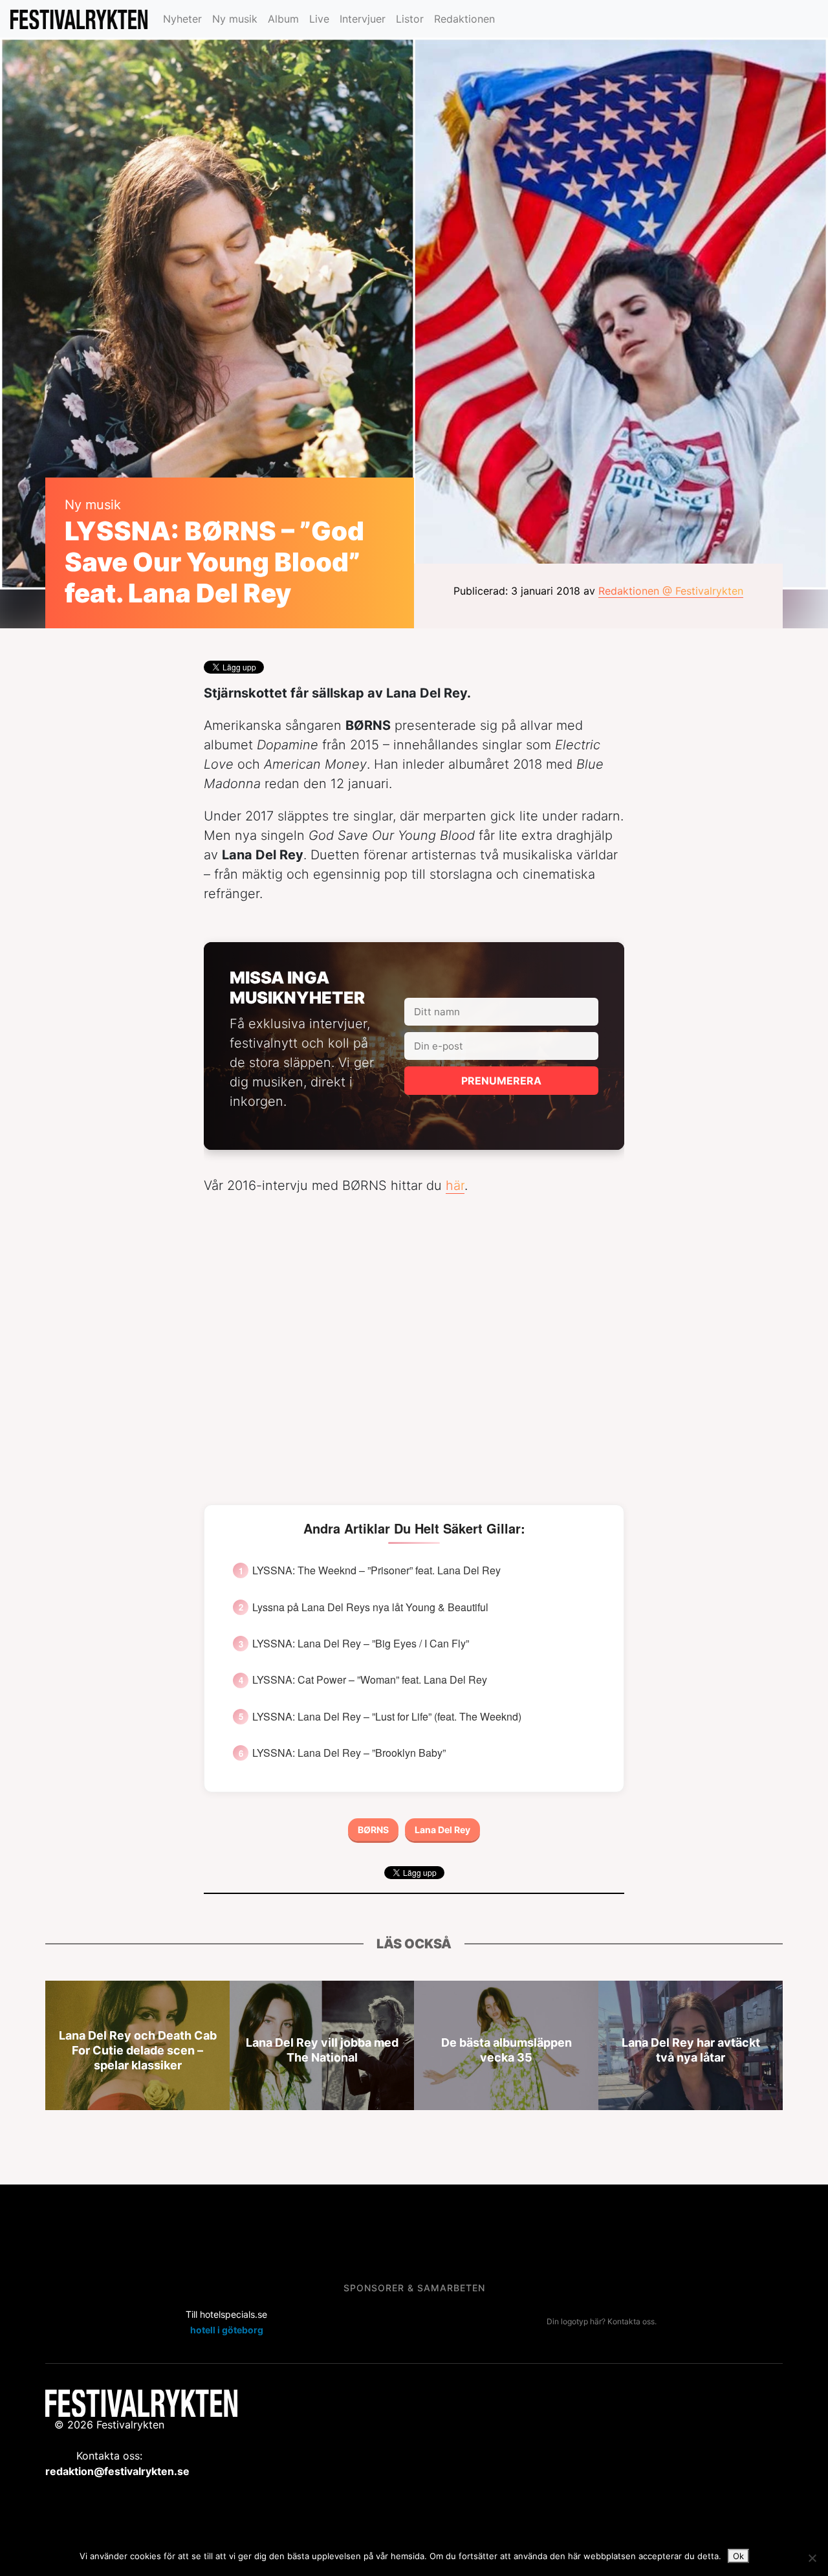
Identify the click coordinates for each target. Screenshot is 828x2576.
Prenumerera (501, 1081)
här (455, 1185)
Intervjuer (363, 19)
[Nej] (812, 2558)
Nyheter (182, 19)
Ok (738, 2556)
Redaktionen (464, 19)
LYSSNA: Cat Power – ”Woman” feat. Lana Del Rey (370, 1680)
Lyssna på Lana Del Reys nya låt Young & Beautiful (370, 1607)
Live (319, 19)
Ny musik (235, 19)
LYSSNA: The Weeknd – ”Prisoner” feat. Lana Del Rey (376, 1570)
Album (283, 19)
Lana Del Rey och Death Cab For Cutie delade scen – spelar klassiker (138, 2050)
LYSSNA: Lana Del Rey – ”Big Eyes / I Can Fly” (361, 1644)
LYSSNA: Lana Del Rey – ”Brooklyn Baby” (349, 1753)
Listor (410, 19)
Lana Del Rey (442, 1830)
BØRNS (373, 1830)
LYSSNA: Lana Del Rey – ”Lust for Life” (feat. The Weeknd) (387, 1717)
